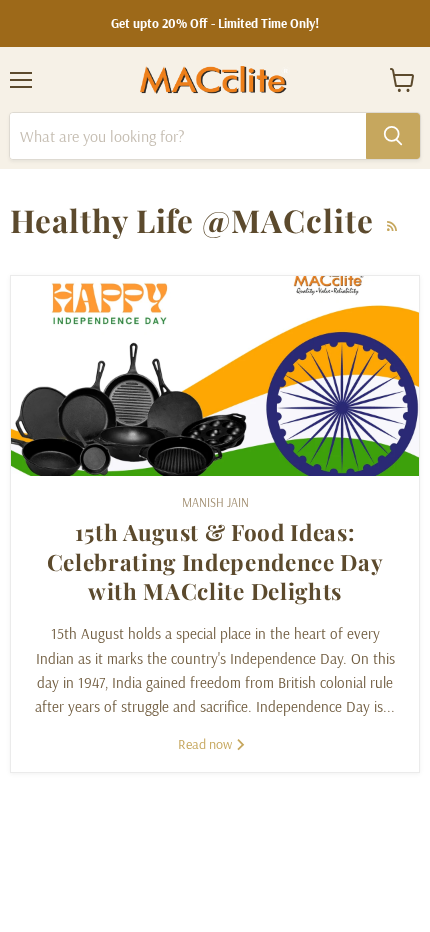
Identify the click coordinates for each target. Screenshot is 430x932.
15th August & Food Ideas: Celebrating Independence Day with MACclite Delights (215, 561)
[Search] (393, 136)
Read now (206, 744)
